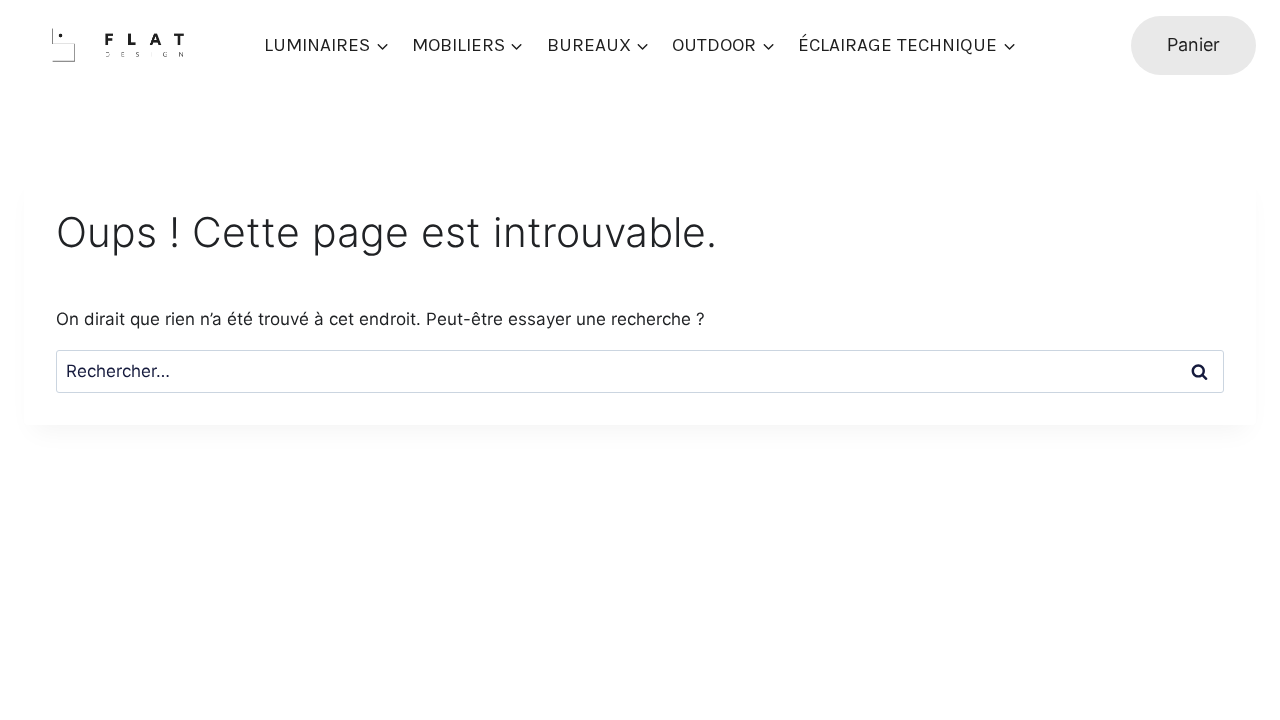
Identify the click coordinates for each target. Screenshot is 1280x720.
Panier (1193, 44)
